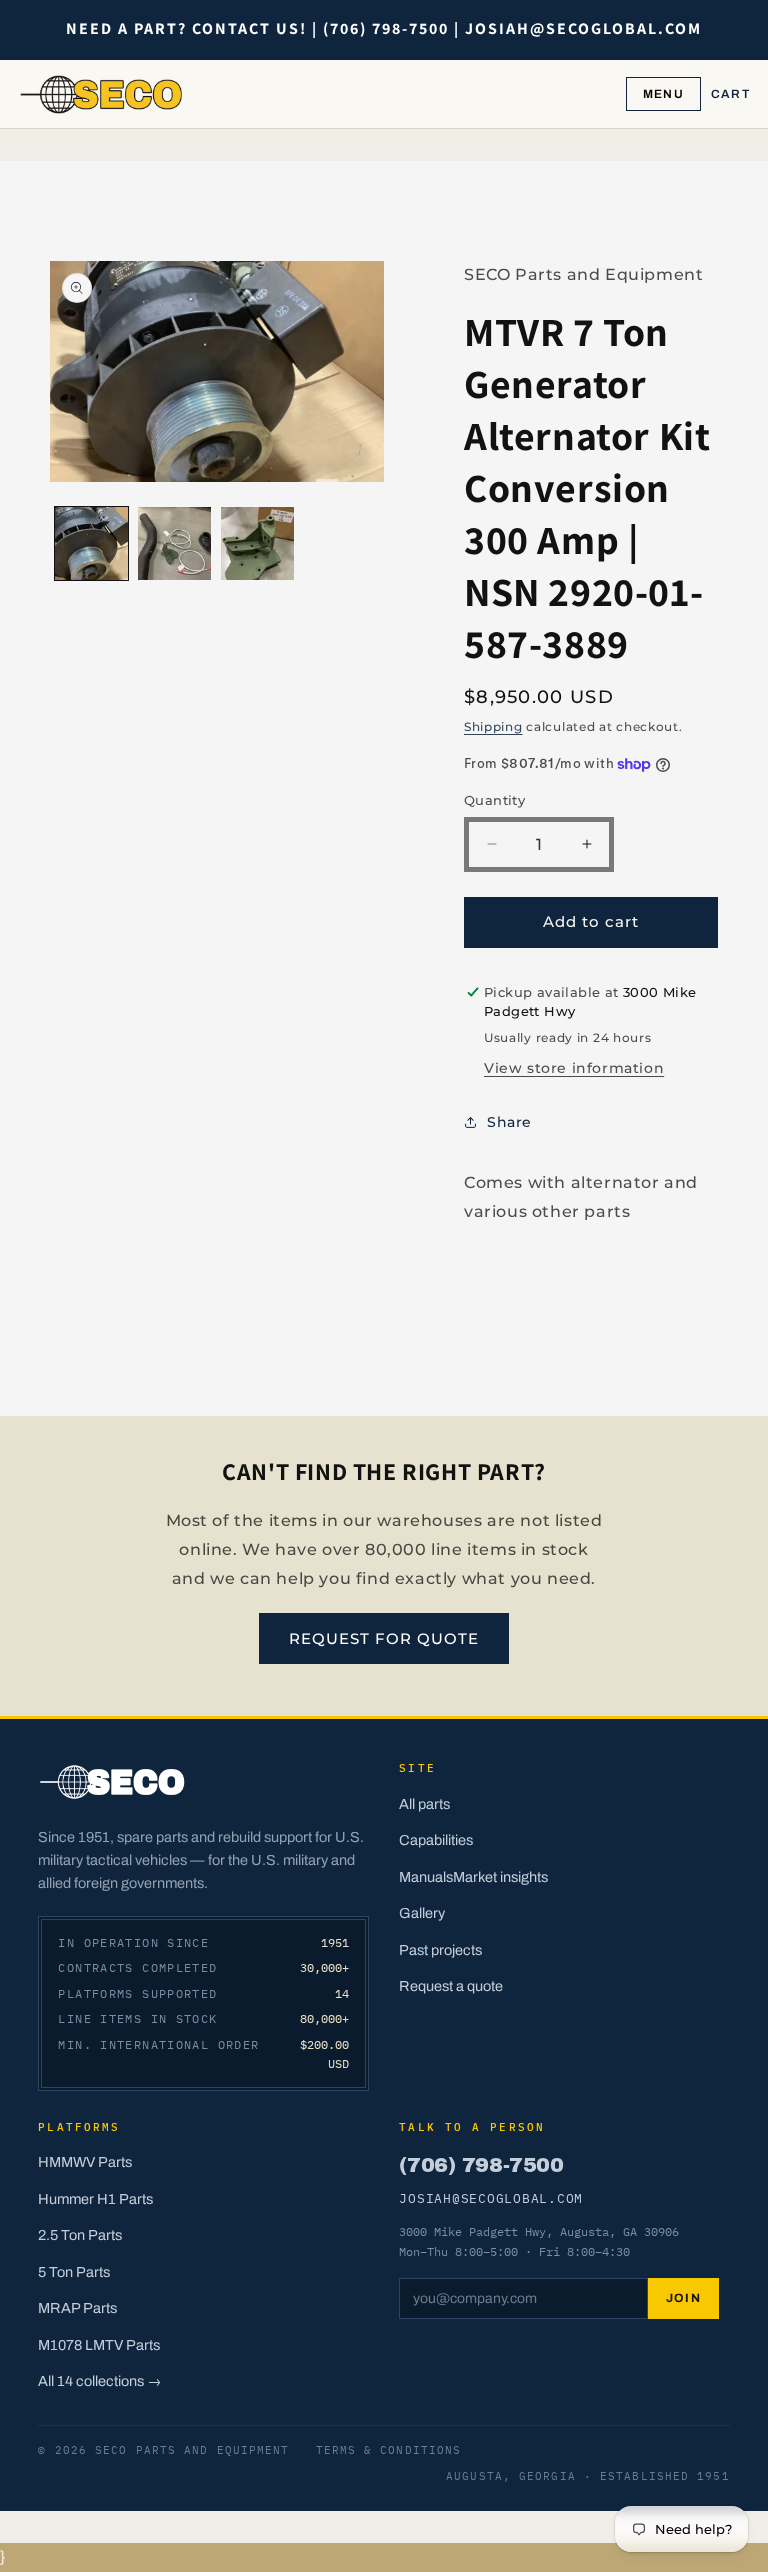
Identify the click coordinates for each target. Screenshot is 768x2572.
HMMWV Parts (85, 2162)
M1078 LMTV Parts (99, 2345)
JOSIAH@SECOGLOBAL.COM (491, 2198)
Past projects (440, 1950)
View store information (574, 1068)
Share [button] (509, 1122)
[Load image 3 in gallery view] (257, 543)
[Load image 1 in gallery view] (91, 543)
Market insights (500, 1877)
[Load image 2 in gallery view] (174, 543)
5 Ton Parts (74, 2272)
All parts (424, 1804)
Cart (730, 94)
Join (684, 2298)
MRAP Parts (77, 2308)
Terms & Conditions (389, 2450)
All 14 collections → (100, 2381)
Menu (663, 94)
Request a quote (451, 1986)
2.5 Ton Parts (80, 2235)
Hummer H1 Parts (95, 2199)
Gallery (422, 1913)
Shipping (493, 726)
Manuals (426, 1877)
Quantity (494, 800)
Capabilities (436, 1840)
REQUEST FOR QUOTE (384, 1638)
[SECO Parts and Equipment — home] (102, 94)
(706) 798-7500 (481, 2165)
